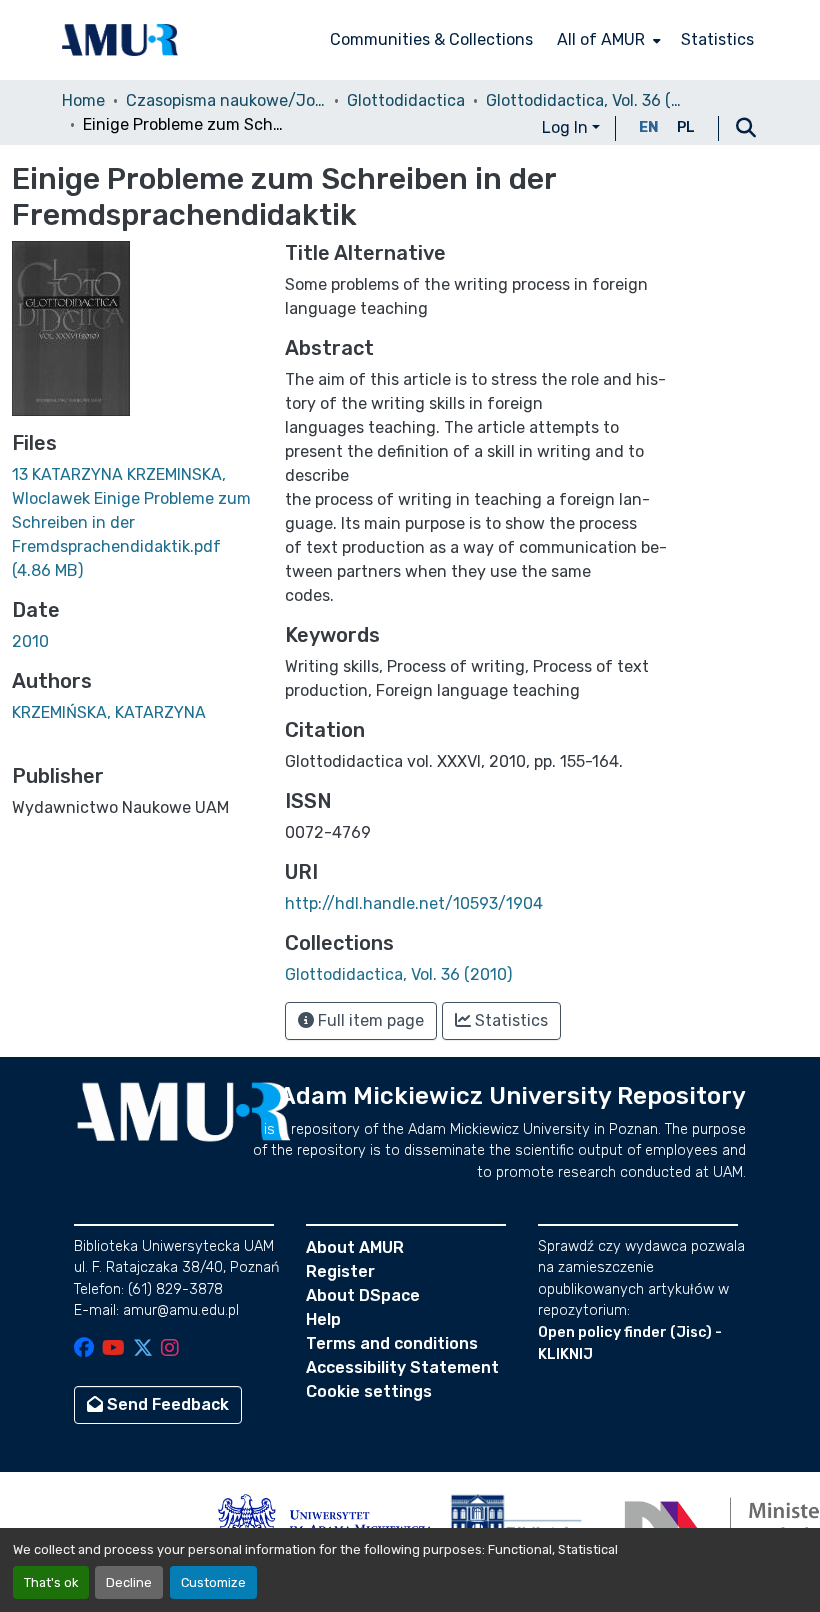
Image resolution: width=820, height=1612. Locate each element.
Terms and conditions (392, 1343)
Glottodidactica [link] (406, 100)
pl (686, 127)
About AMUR (355, 1247)
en (649, 127)
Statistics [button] (509, 1020)
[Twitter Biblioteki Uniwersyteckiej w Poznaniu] (143, 1349)
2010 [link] (30, 641)
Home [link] (83, 100)
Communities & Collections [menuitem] (431, 39)
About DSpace (363, 1295)
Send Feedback (166, 1404)
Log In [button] (567, 127)
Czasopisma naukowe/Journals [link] (226, 100)
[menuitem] (607, 40)
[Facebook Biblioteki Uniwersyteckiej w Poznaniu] (84, 1349)
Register (340, 1271)
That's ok (51, 1582)
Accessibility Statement (402, 1367)
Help (323, 1319)
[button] (120, 40)
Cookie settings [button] (369, 1391)
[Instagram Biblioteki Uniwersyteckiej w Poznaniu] (170, 1349)
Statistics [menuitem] (717, 39)
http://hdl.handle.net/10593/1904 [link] (414, 903)
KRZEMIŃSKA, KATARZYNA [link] (109, 712)
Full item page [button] (369, 1020)
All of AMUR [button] (601, 39)
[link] (136, 523)
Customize (213, 1582)
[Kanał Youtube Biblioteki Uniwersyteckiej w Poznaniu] (113, 1349)
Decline (129, 1582)
